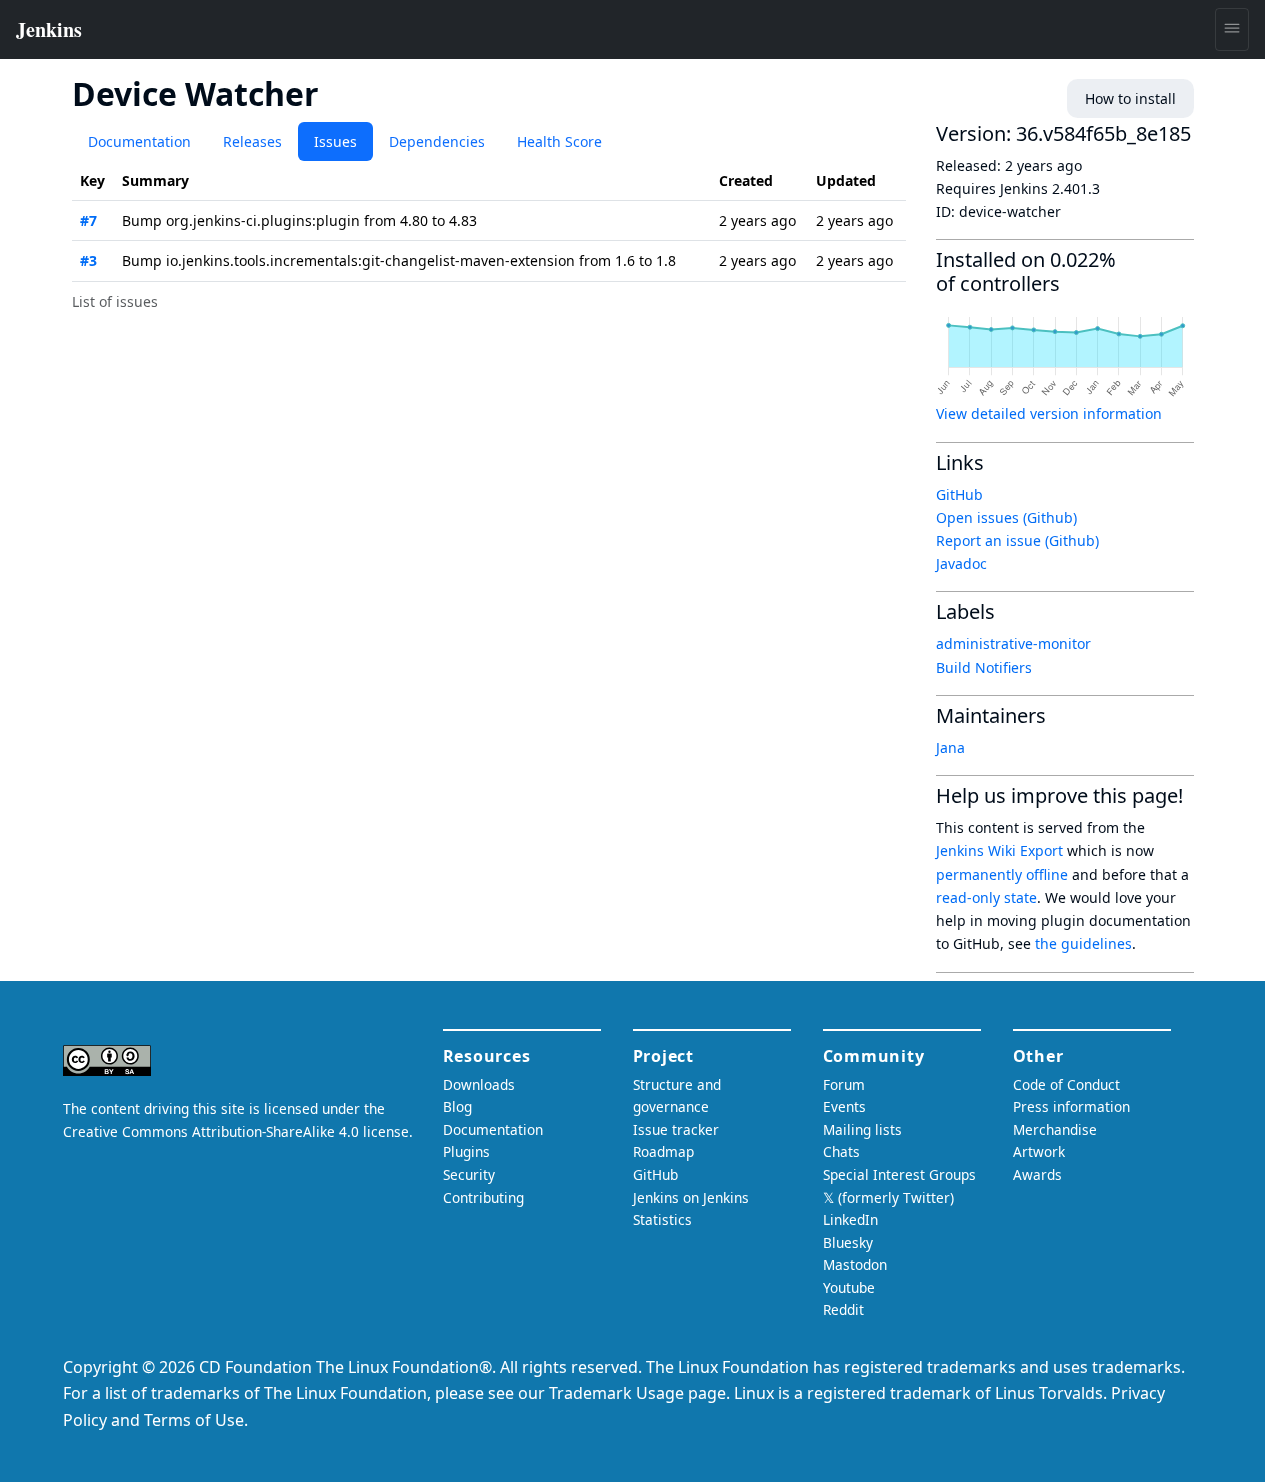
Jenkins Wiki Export (999, 850)
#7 (88, 220)
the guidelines (1083, 943)
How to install (1130, 98)
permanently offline (1002, 874)
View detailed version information (1049, 413)
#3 (88, 260)
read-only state (986, 897)
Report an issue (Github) (1017, 540)
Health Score (559, 141)
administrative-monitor (1013, 643)
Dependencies (437, 141)
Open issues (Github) (1006, 517)
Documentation (139, 141)
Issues (335, 141)
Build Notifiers (984, 667)
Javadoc (961, 563)
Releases (252, 141)
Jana (950, 747)
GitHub (959, 494)
